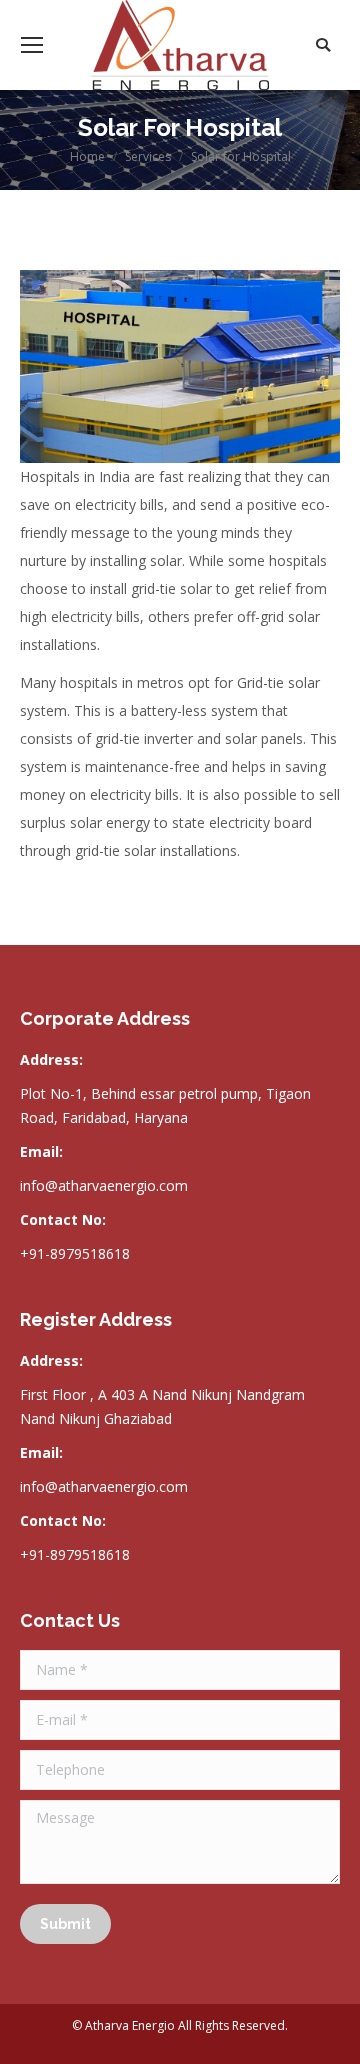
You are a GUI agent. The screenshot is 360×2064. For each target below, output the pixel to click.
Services (148, 156)
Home (87, 156)
